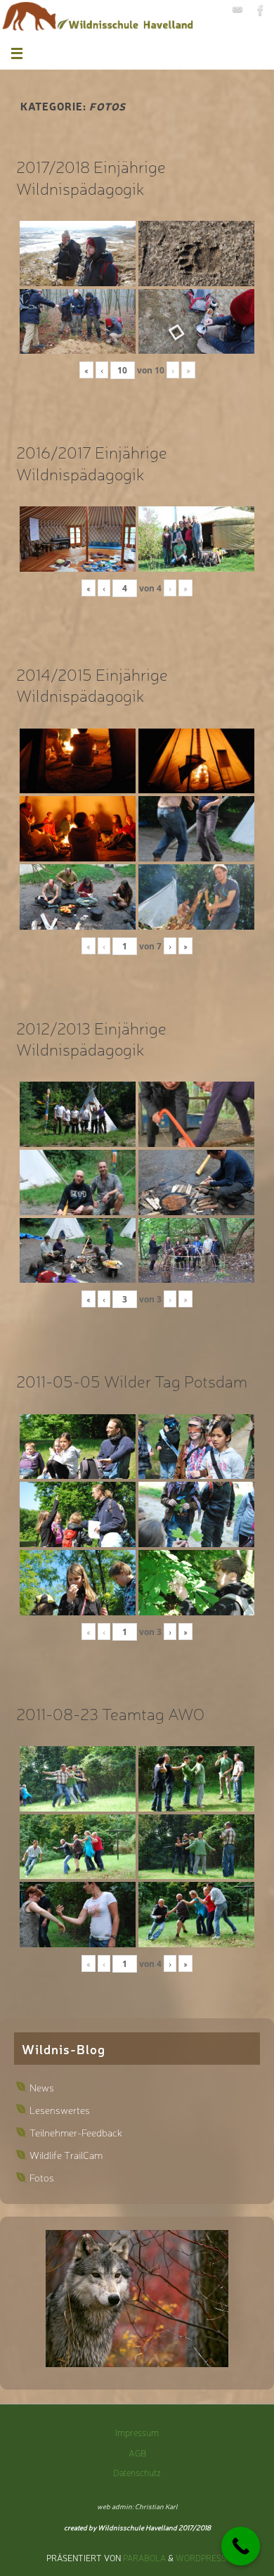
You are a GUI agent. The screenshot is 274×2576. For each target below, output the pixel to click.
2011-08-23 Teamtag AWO (110, 1713)
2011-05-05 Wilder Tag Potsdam (132, 1380)
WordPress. (202, 2558)
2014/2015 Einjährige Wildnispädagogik (92, 684)
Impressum (137, 2432)
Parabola (144, 2558)
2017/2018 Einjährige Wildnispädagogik (91, 177)
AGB (137, 2453)
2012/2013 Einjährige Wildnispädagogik (91, 1038)
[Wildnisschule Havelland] (237, 10)
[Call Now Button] (241, 2546)
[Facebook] (261, 10)
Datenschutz (137, 2472)
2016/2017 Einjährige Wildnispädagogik (92, 462)
